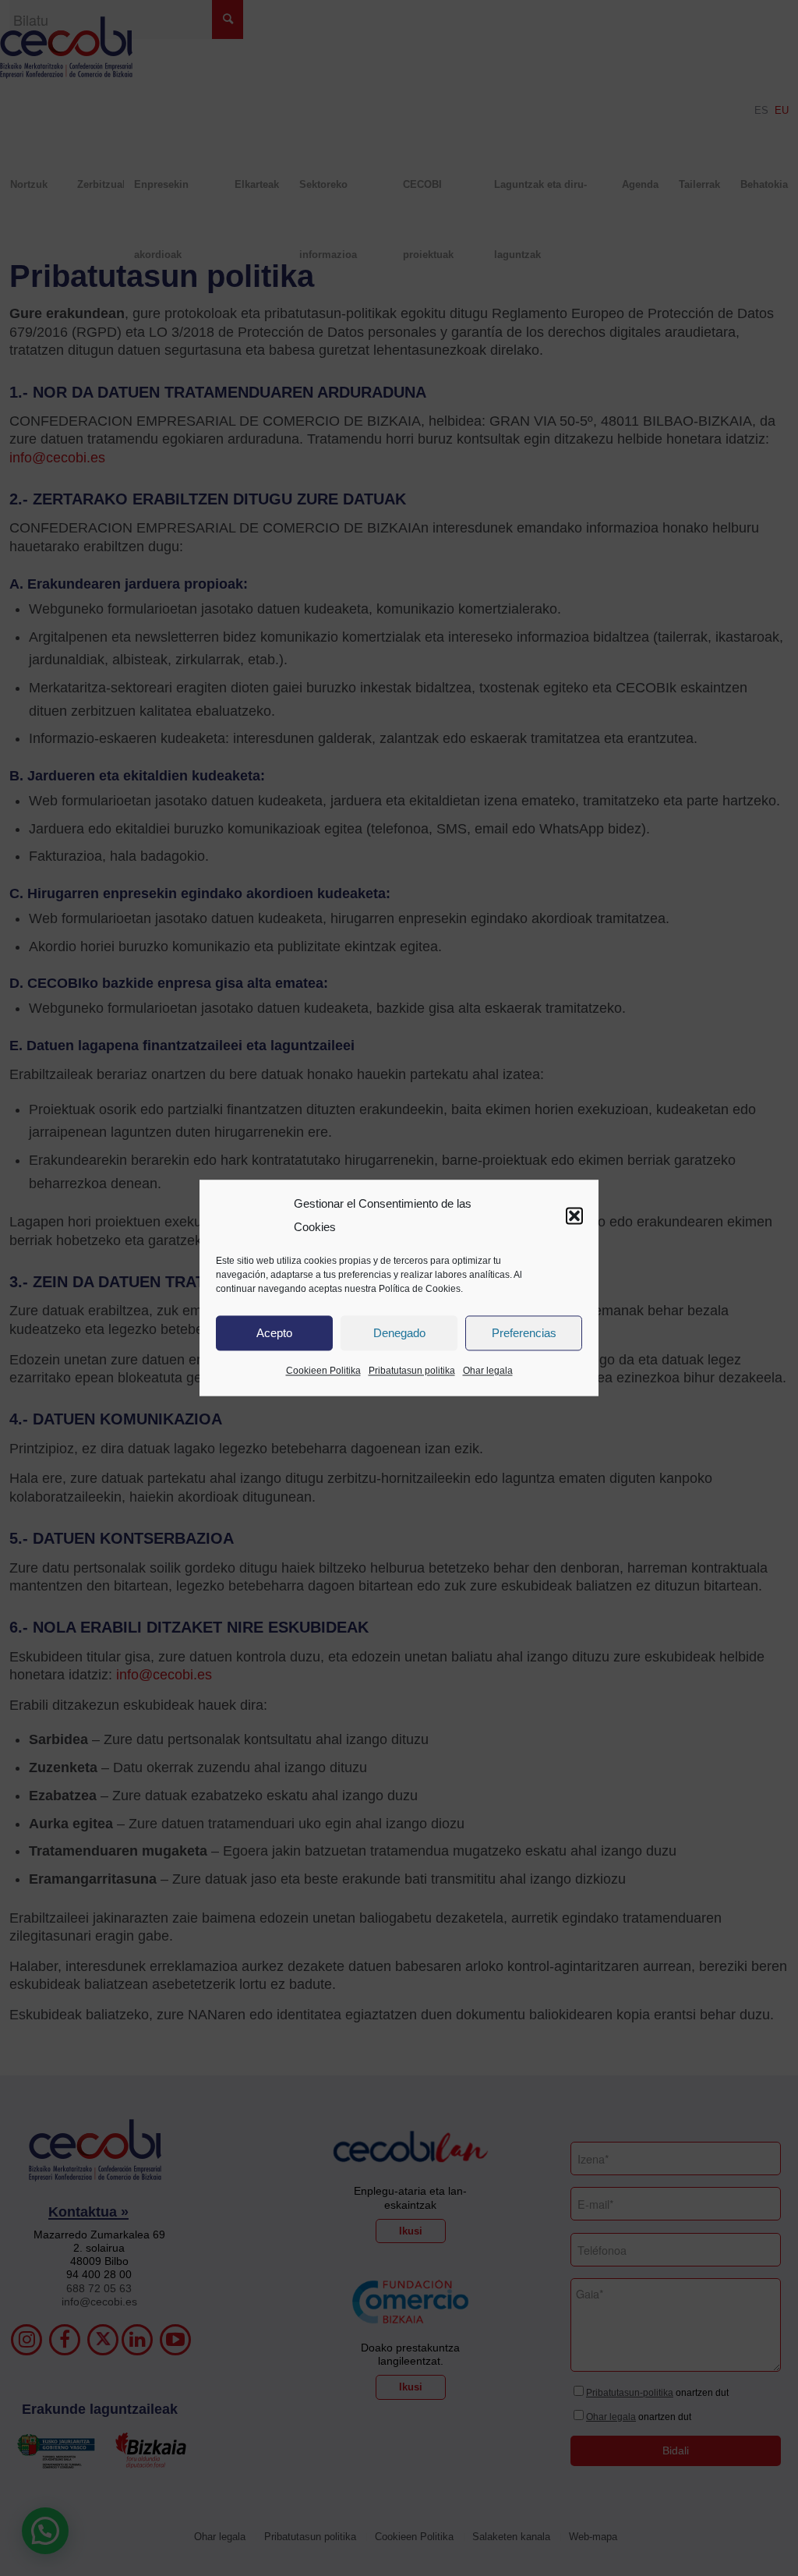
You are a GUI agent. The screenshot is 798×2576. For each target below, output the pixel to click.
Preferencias (524, 1333)
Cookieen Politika (323, 1371)
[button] (574, 1215)
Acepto (274, 1333)
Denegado (399, 1333)
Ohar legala (488, 1371)
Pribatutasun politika (412, 1371)
